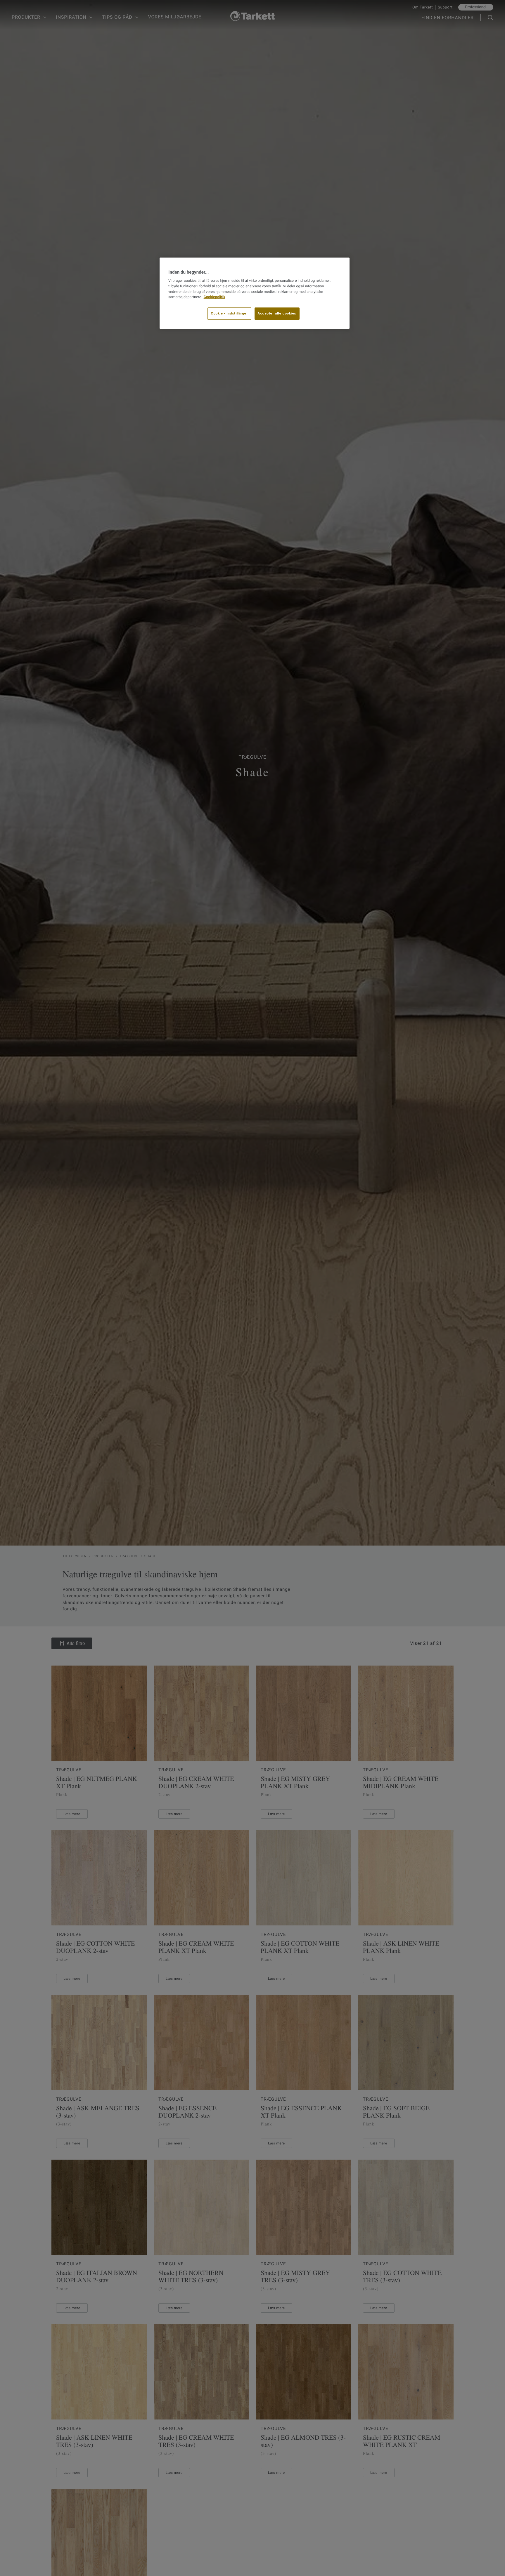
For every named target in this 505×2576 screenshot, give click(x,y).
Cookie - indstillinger (229, 314)
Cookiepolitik (215, 297)
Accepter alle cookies (277, 314)
